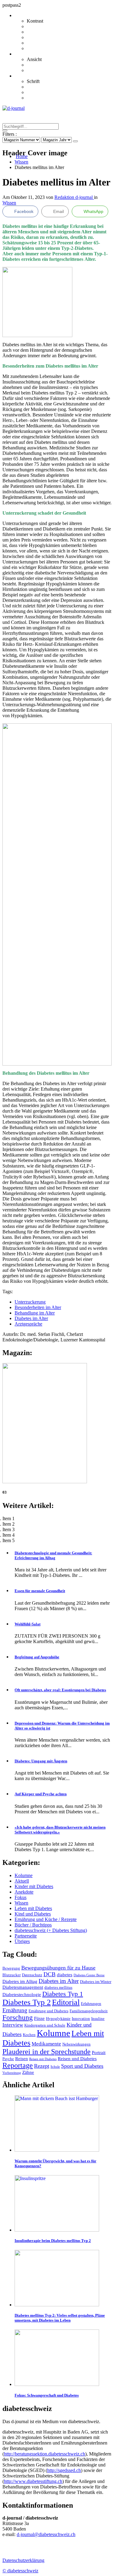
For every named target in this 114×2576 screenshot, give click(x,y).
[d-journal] (14, 108)
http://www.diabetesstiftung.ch (33, 2481)
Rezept (42, 2066)
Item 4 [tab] (9, 1535)
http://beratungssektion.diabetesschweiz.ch (45, 2454)
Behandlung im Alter (35, 1313)
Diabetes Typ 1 (63, 1994)
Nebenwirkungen (76, 2044)
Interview (13, 2025)
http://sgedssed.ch (64, 2470)
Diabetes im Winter (96, 1982)
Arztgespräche (28, 1324)
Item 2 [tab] (9, 1524)
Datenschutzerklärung (23, 2560)
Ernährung (15, 2010)
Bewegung (11, 1968)
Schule (55, 2067)
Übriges (22, 1941)
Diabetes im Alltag (20, 1981)
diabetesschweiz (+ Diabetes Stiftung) (51, 1930)
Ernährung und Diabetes (48, 2011)
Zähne (28, 2072)
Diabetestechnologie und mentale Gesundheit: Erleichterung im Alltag (53, 1555)
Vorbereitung (12, 2073)
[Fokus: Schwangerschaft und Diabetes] (57, 2384)
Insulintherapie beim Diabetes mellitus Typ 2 (53, 2241)
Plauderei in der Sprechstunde (47, 2052)
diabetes (65, 1975)
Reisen (22, 2059)
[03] (45, 1482)
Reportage (18, 2065)
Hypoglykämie (58, 2018)
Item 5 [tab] (9, 1540)
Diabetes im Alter (31, 1318)
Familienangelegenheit (89, 2011)
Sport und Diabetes (82, 2066)
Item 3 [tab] (9, 1529)
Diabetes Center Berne (89, 1975)
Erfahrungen (91, 2004)
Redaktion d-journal (74, 197)
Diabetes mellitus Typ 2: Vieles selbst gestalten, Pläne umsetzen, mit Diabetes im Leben (60, 2318)
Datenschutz (32, 1975)
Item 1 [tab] (9, 1518)
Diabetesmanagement (23, 1987)
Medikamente (46, 2044)
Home (22, 156)
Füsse (39, 2018)
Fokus (21, 1897)
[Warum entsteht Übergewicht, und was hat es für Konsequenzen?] (57, 2150)
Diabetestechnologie (22, 1995)
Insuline (98, 2018)
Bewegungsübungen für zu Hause (58, 1968)
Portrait (99, 2053)
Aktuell (22, 1881)
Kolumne (24, 1875)
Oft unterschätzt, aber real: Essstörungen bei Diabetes (60, 1690)
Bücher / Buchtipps (33, 1925)
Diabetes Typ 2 (27, 2002)
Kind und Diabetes (33, 1914)
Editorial (66, 2002)
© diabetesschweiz (20, 2571)
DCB (50, 1974)
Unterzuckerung (30, 1302)
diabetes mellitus (58, 1987)
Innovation (81, 2018)
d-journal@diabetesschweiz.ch (46, 2534)
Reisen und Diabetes (77, 2059)
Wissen (21, 162)
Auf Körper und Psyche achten (41, 1794)
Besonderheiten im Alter (38, 1307)
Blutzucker (12, 1975)
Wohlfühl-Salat (28, 1624)
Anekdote (24, 1892)
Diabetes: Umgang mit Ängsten (41, 1761)
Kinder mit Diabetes (34, 1886)
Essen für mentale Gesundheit (40, 1591)
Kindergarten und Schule (45, 2025)
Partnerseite (26, 1936)
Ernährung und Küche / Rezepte (46, 1919)
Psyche (8, 2059)
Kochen (29, 2035)
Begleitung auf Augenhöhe (37, 1657)
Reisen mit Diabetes (43, 2059)
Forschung (18, 2018)
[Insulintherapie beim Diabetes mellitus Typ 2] (57, 2230)
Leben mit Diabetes (33, 1908)
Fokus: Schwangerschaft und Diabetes (47, 2395)
